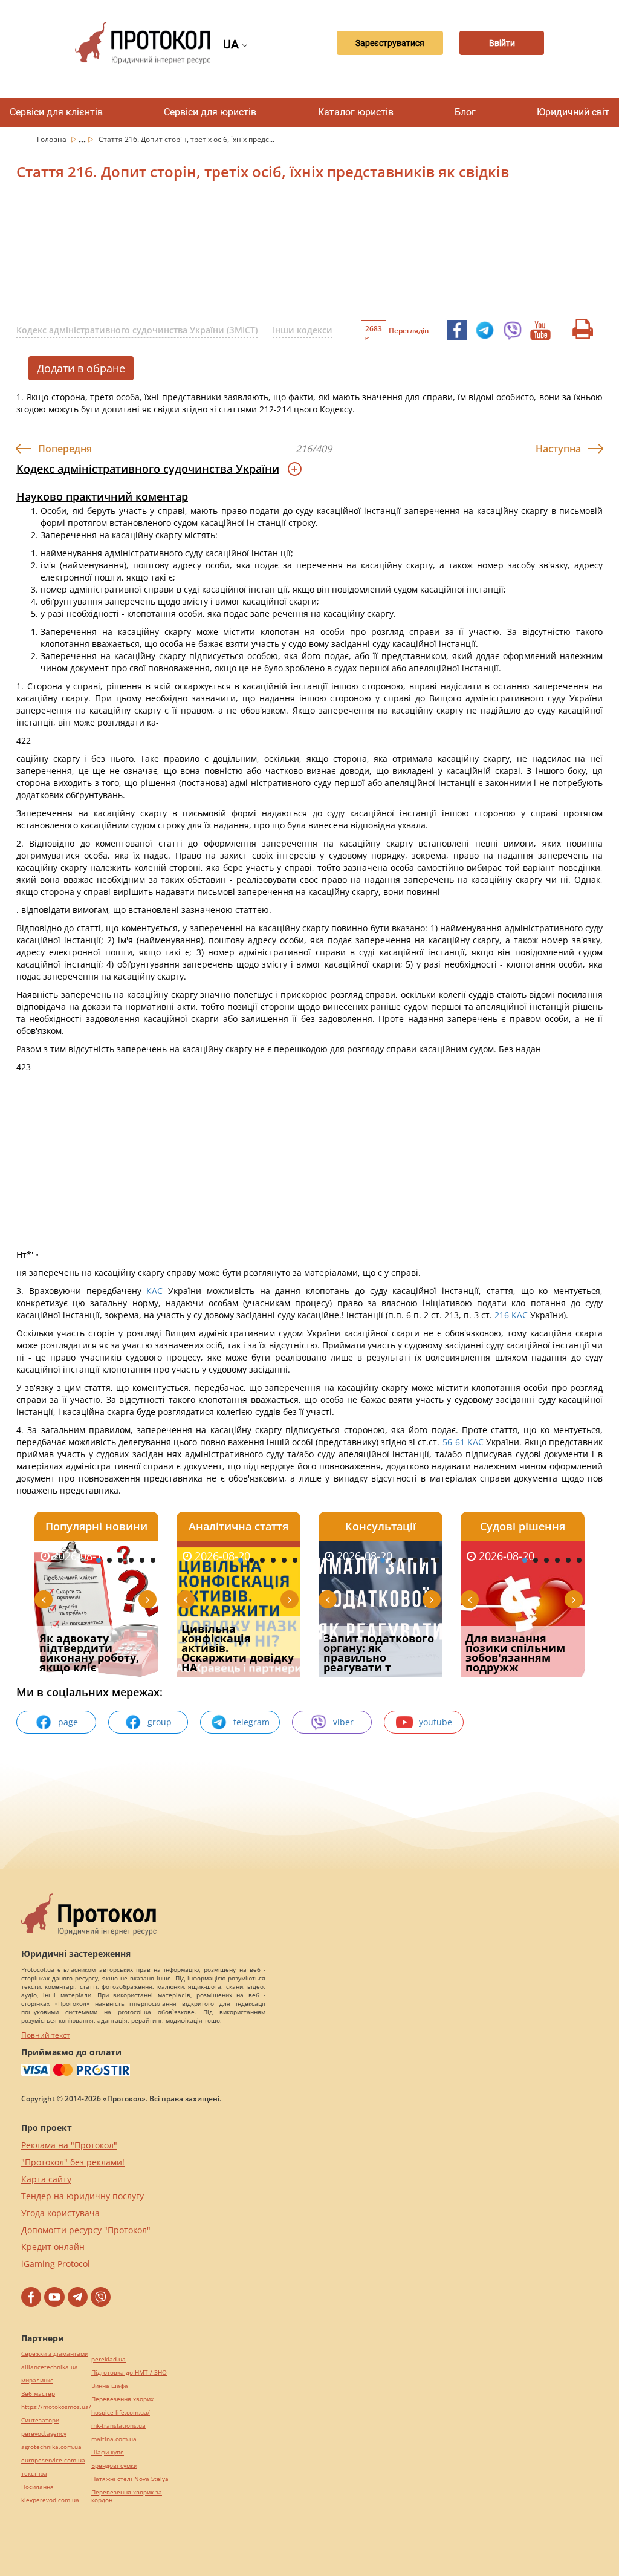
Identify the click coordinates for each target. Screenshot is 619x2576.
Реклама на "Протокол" (69, 2145)
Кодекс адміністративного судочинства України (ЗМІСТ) (137, 330)
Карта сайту (46, 2179)
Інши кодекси (303, 330)
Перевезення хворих (122, 2399)
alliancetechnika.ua (50, 2367)
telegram (251, 1722)
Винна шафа (110, 2386)
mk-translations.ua (118, 2426)
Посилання (37, 2487)
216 (502, 1315)
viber (343, 1722)
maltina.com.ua (114, 2439)
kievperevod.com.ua (50, 2500)
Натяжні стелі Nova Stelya (130, 2479)
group (160, 1722)
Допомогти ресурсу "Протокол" (86, 2230)
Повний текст (46, 2035)
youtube (436, 1722)
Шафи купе (108, 2452)
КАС (154, 1291)
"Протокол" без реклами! (73, 2162)
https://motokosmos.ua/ (56, 2407)
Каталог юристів (356, 112)
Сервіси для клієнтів (56, 112)
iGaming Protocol (56, 2264)
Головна (53, 139)
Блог (465, 112)
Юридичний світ (573, 112)
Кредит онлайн (53, 2247)
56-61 (453, 1442)
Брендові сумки (114, 2466)
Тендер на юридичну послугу (83, 2196)
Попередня (65, 449)
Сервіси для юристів (210, 112)
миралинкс (37, 2380)
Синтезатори (40, 2420)
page (68, 1722)
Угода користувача (60, 2213)
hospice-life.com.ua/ (121, 2412)
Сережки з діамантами (55, 2354)
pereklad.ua (109, 2359)
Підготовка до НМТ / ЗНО (129, 2373)
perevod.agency (44, 2434)
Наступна (558, 449)
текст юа (34, 2474)
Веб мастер (38, 2394)
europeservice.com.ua (53, 2460)
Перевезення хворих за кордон (127, 2496)
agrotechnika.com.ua (51, 2447)
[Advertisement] (306, 253)
